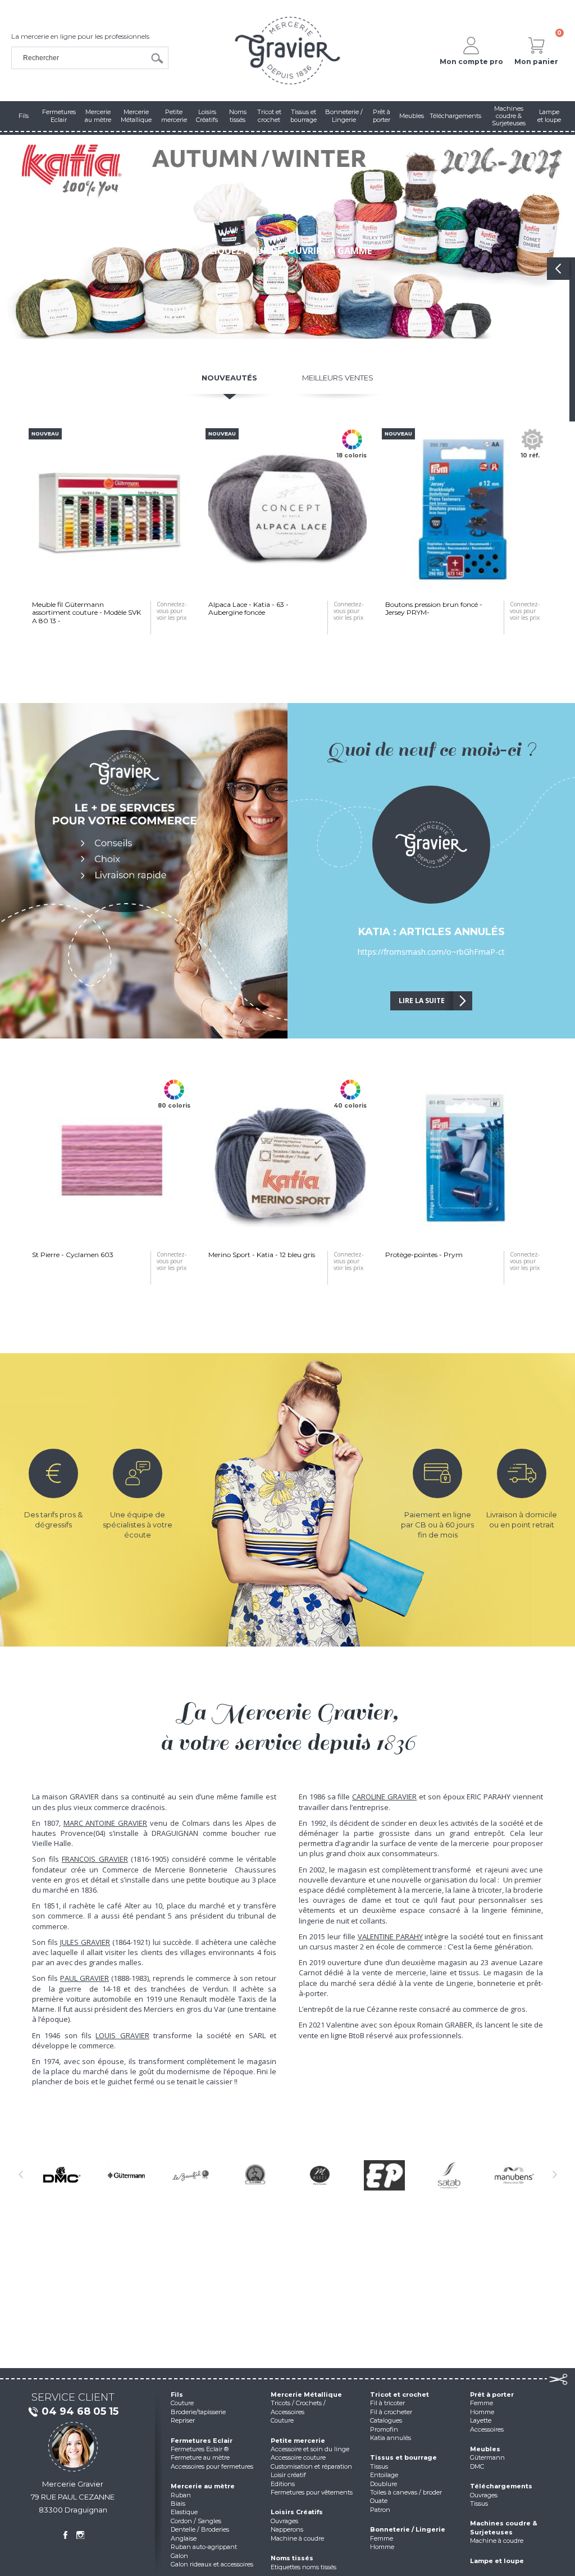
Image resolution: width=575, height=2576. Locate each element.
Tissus (379, 2466)
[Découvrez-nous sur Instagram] (80, 2535)
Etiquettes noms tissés (304, 2567)
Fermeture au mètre (200, 2457)
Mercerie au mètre (203, 2486)
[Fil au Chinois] (255, 2175)
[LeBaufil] (191, 2175)
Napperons (287, 2529)
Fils (177, 2394)
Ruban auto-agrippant (204, 2547)
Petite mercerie (298, 2441)
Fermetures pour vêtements (312, 2492)
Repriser (183, 2420)
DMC (477, 2466)
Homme (382, 2547)
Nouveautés (229, 378)
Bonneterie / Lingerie (408, 2529)
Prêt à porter (492, 2394)
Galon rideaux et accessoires (212, 2564)
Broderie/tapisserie (198, 2412)
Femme (382, 2538)
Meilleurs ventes (338, 378)
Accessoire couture (298, 2457)
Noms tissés (292, 2558)
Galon (179, 2556)
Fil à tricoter (387, 2403)
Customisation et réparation (311, 2466)
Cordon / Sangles (196, 2521)
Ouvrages (284, 2521)
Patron (380, 2510)
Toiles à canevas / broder (406, 2492)
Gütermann (487, 2457)
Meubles (485, 2449)
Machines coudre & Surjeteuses (504, 2527)
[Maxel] (320, 2175)
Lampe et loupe (497, 2561)
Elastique (184, 2512)
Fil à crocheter (391, 2412)
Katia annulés (391, 2438)
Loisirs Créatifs (297, 2512)
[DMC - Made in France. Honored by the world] (61, 2175)
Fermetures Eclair (202, 2441)
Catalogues (386, 2420)
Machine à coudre (297, 2538)
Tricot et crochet (400, 2394)
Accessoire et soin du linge (310, 2449)
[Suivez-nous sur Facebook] (65, 2535)
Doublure (384, 2484)
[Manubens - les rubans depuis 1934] (514, 2175)
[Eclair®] (384, 2175)
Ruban (181, 2495)
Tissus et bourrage (403, 2457)
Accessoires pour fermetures (212, 2466)
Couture (182, 2403)
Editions (283, 2484)
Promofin (384, 2429)
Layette (481, 2420)
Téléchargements (501, 2486)
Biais (178, 2504)
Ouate (379, 2501)
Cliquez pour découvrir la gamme (287, 251)
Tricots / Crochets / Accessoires (298, 2407)
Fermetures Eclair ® (200, 2449)
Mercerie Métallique (306, 2394)
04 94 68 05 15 (80, 2411)
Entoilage (384, 2475)
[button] (22, 237)
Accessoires (487, 2429)
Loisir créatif (288, 2475)
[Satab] (449, 2175)
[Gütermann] (126, 2175)
